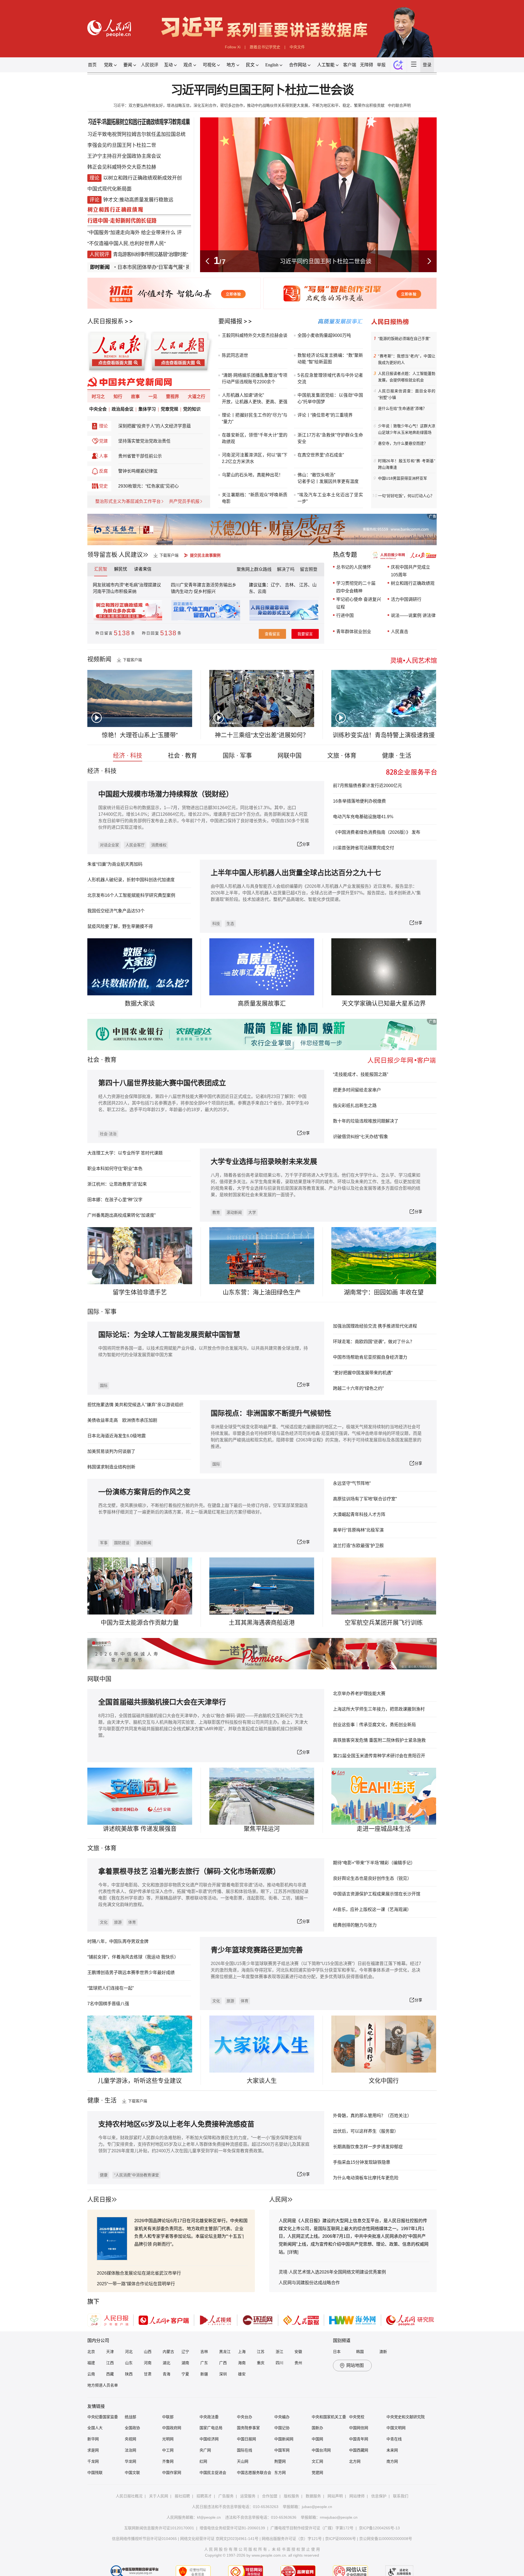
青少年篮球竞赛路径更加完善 (257, 1950)
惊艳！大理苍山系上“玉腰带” (140, 735)
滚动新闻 (234, 1212)
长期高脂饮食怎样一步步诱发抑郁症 (368, 2147)
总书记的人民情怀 (354, 567)
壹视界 (172, 397)
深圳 (223, 2374)
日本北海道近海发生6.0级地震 (117, 1436)
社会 (93, 1060)
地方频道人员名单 (103, 2385)
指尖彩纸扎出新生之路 (355, 1106)
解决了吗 (286, 569)
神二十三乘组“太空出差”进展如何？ (262, 735)
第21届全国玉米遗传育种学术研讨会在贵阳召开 (379, 1756)
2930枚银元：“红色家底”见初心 (148, 486)
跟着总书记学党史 (265, 47)
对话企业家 (109, 845)
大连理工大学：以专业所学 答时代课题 (125, 1153)
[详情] (293, 2252)
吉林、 (291, 585)
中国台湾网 (321, 2450)
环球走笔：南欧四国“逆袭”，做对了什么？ (374, 1342)
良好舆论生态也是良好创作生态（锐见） (372, 1878)
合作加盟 (270, 2496)
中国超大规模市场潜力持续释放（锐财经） (166, 794)
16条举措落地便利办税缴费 (359, 801)
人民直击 (400, 632)
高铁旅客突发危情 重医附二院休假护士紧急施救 (379, 1740)
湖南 (185, 2363)
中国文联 (132, 2473)
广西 (223, 2363)
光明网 (168, 2439)
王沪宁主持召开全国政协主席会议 (124, 156)
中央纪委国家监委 (103, 2417)
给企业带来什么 (158, 233)
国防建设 (122, 1543)
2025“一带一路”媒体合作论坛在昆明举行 (136, 2284)
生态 (230, 924)
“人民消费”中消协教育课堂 (136, 2175)
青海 (166, 2374)
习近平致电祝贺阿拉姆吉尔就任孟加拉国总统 (136, 134)
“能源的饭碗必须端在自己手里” (404, 339)
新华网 (93, 2439)
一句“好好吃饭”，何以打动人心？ (406, 496)
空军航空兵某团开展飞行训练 (384, 1623)
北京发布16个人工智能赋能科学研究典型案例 (131, 895)
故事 (135, 397)
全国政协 (132, 2428)
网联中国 (290, 756)
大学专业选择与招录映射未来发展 (264, 1162)
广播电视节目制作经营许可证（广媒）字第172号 (312, 2528)
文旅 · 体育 (342, 756)
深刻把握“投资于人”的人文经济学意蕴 (154, 426)
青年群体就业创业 (354, 632)
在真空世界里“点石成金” (321, 455)
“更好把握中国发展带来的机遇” (363, 1373)
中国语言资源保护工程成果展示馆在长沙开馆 (377, 1894)
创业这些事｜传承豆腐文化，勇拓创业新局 (374, 1725)
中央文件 (297, 47)
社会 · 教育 (182, 756)
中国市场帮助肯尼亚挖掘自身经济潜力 (370, 1357)
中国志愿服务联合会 (254, 2473)
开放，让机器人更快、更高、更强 (255, 402)
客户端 (350, 65)
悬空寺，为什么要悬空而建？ (403, 443)
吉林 (204, 2352)
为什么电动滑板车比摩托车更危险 (366, 2178)
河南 (148, 2363)
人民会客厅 (135, 845)
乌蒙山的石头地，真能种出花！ (252, 475)
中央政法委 (209, 2417)
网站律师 (357, 2496)
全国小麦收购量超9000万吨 (324, 335)
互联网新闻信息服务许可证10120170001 (159, 2528)
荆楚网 (280, 2461)
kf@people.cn (209, 2517)
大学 (252, 1212)
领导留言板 (102, 555)
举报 (381, 65)
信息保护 (379, 2496)
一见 (153, 397)
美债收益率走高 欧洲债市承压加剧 (122, 1420)
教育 (111, 1060)
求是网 (93, 2450)
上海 (242, 2352)
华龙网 (130, 2461)
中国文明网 (396, 2428)
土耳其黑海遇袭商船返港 (262, 1623)
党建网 (317, 2473)
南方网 (392, 2461)
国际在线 (245, 2450)
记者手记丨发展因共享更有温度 (328, 481)
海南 (242, 2363)
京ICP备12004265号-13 (379, 2528)
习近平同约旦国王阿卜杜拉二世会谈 (262, 90)
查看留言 (272, 634)
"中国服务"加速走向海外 (114, 233)
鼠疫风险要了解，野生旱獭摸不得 (120, 926)
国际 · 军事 (237, 756)
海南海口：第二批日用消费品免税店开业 (326, 261)
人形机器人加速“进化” (243, 395)
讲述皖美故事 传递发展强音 (140, 1829)
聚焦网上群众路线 (254, 569)
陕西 (129, 2374)
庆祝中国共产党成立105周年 (410, 571)
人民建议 (131, 555)
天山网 (243, 2461)
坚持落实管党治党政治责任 (144, 441)
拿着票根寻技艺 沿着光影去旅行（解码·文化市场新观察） (189, 1872)
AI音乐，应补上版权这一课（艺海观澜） (372, 1909)
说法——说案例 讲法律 (413, 615)
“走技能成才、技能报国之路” (361, 1074)
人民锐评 (150, 65)
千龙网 (93, 2461)
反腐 (103, 471)
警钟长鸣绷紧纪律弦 (138, 471)
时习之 (98, 397)
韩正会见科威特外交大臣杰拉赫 (122, 167)
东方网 (280, 2473)
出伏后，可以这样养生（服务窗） (366, 2131)
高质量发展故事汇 (262, 1003)
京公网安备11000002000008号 (386, 2539)
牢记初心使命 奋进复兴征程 (359, 603)
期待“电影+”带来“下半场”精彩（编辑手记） (374, 1863)
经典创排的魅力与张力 (355, 1925)
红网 (203, 2461)
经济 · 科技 (128, 756)
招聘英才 (204, 2496)
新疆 (204, 2374)
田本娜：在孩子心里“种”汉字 (115, 1200)
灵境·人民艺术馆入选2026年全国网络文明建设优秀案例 (332, 2272)
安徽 (298, 2352)
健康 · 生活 (397, 756)
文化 (104, 1922)
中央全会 (98, 409)
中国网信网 (359, 2428)
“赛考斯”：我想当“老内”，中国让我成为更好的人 (407, 359)
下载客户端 (169, 555)
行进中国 (345, 615)
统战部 (130, 2417)
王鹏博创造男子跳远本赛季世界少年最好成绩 (131, 1973)
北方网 (355, 2461)
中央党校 (357, 2417)
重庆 (261, 2363)
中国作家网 (172, 2473)
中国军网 (282, 2450)
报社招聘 (182, 2496)
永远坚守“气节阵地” (352, 1483)
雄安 (242, 2374)
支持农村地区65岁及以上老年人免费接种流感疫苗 (176, 2124)
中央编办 (282, 2417)
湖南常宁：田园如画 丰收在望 (384, 1292)
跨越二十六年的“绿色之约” (358, 1388)
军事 (111, 1312)
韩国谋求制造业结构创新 (111, 1467)
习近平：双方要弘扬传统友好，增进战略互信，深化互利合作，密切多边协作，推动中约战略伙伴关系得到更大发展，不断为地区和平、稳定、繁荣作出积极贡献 (249, 105)
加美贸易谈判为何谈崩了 (111, 1451)
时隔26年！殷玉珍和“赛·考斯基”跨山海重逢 (407, 464)
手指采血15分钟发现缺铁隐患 (362, 2162)
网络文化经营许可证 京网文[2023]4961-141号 (219, 2539)
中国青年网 (359, 2439)
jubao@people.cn (317, 2507)
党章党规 (169, 409)
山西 (148, 2352)
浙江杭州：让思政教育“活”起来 (117, 1184)
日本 (337, 2352)
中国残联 (95, 2473)
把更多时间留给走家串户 (357, 1090)
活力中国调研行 (406, 599)
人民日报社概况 (129, 2496)
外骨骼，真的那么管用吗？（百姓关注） (372, 2116)
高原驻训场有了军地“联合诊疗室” (365, 1499)
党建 (103, 441)
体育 (132, 1922)
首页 (92, 65)
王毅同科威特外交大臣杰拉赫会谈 (255, 335)
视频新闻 (99, 659)
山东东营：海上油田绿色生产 (262, 1292)
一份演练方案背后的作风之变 (144, 1492)
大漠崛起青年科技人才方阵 (359, 1514)
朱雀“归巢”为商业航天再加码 (115, 864)
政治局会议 (123, 409)
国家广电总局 (211, 2428)
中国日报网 (246, 2439)
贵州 (298, 2363)
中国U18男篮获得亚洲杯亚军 (403, 478)
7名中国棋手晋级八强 (108, 2004)
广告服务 (226, 2496)
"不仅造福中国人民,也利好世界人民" (126, 244)
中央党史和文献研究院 (406, 2417)
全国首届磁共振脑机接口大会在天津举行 (162, 1702)
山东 (129, 2363)
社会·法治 (108, 1134)
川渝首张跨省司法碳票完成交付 (364, 848)
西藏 (110, 2374)
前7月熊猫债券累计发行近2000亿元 (367, 786)
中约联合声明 (399, 105)
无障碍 (367, 65)
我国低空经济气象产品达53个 (116, 911)
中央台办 (245, 2417)
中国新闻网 (284, 2439)
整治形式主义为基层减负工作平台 (128, 501)
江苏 (261, 2352)
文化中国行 (384, 2081)
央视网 (130, 2439)
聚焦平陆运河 (262, 1829)
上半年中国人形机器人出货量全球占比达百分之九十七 (296, 873)
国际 (93, 1312)
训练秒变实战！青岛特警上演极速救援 (384, 735)
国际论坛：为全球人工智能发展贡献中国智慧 (169, 1335)
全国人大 (95, 2428)
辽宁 (185, 2352)
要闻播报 (230, 321)
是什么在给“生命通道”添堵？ (402, 408)
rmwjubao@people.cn (339, 2517)
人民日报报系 (105, 321)
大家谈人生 (262, 2081)
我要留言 (305, 634)
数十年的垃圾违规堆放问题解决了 (366, 1121)
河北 (129, 2352)
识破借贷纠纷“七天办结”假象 (361, 1137)
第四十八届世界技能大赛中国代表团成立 (162, 1083)
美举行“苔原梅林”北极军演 (358, 1530)
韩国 (360, 2352)
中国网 (317, 2439)
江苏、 (305, 585)
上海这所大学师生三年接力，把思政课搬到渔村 (379, 1709)
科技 (216, 924)
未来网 (392, 2450)
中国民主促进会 (213, 2473)
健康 (104, 2175)
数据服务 (313, 2496)
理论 (103, 426)
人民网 (278, 2199)
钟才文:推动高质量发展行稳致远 (138, 200)
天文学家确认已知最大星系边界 (384, 1003)
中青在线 (394, 2439)
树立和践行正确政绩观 (413, 583)
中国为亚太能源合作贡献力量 (140, 1623)
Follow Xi (233, 47)
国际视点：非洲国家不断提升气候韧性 (271, 1413)
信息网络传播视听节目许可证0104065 (144, 2539)
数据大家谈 (140, 1003)
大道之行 (196, 397)
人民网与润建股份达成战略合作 (309, 2283)
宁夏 (185, 2374)
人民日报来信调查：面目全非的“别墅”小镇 (407, 394)
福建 (91, 2363)
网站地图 (355, 2365)
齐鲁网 (168, 2461)
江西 (110, 2363)
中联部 (168, 2417)
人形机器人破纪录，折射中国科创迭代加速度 (131, 880)
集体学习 (147, 409)
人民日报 (99, 2199)
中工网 (168, 2450)
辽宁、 (278, 585)
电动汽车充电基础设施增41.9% (363, 817)
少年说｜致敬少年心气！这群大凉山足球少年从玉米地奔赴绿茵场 (407, 429)
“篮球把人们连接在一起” (111, 1988)
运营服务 (248, 2496)
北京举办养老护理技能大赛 (359, 1694)
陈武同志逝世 (235, 355)
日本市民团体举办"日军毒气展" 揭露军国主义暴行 (123, 267)
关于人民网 (159, 2496)
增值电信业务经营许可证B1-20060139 (232, 2528)
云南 (262, 591)
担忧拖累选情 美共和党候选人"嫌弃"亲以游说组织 (135, 1405)
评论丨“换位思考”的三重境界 (325, 415)
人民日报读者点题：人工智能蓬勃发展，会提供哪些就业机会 (407, 377)
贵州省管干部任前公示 (140, 456)
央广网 (205, 2450)
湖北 (166, 2363)
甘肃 (148, 2374)
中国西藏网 (359, 2450)
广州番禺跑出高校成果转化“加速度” (121, 1215)
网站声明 (335, 2496)
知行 (118, 397)
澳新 (383, 2352)
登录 (427, 65)
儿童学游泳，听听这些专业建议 (140, 2081)
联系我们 (401, 2496)
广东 (204, 2363)
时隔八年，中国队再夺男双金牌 (118, 1941)
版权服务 (291, 2496)
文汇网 (317, 2461)
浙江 (279, 2352)
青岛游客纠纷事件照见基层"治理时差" (150, 254)
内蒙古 (168, 2352)
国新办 (317, 2428)
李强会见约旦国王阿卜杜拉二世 (122, 145)
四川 (279, 2363)
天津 (110, 2352)
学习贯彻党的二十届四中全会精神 (356, 587)
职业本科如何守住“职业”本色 (115, 1169)
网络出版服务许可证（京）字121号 (292, 2539)
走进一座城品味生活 (384, 1829)
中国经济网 (209, 2439)
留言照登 (309, 569)
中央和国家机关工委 (329, 2417)
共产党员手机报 (184, 501)
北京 (91, 2352)
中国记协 (282, 2428)
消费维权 (159, 845)
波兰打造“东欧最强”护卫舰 (358, 1546)
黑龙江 (225, 2352)
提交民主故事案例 (205, 555)
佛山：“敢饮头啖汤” (316, 475)
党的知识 (192, 409)
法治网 (130, 2450)
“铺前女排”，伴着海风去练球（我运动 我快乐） (133, 1957)
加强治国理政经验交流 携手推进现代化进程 (375, 1326)
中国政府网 (172, 2428)
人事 (103, 456)
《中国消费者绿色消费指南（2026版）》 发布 (377, 832)
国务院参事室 (248, 2428)
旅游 (118, 1922)
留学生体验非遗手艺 (140, 1292)
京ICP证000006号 (340, 2539)
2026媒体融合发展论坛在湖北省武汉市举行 (139, 2273)
